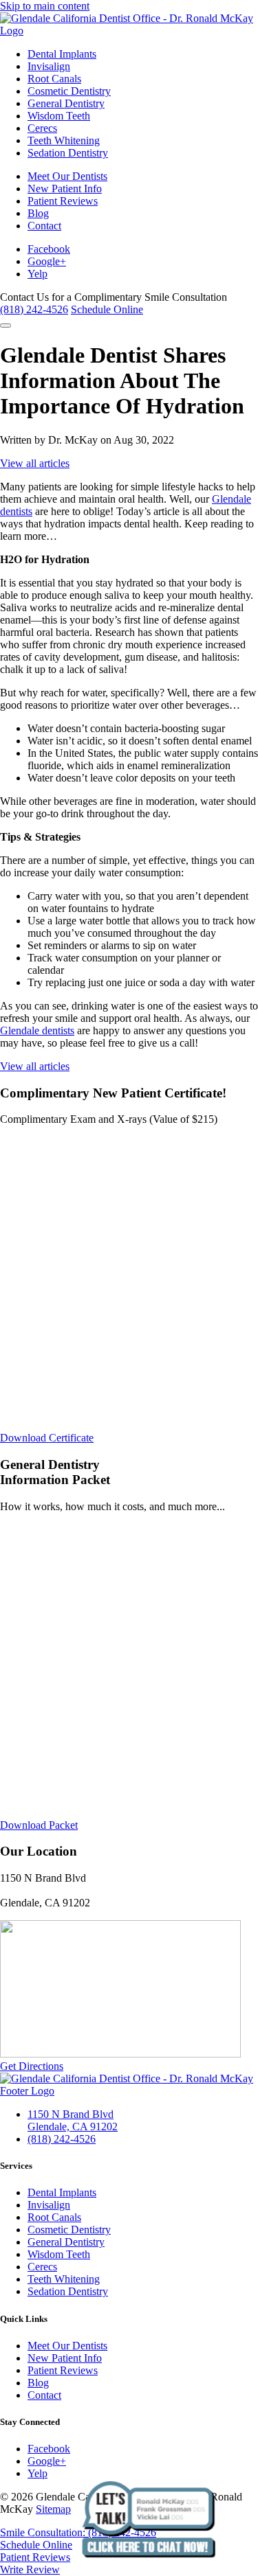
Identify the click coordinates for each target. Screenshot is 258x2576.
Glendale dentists (37, 1030)
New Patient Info (65, 189)
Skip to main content (45, 6)
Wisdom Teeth (59, 116)
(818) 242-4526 (34, 309)
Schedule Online (107, 309)
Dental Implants (62, 54)
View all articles (35, 463)
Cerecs (42, 128)
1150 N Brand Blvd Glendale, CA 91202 (73, 2120)
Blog (38, 213)
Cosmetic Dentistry (69, 91)
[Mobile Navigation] (6, 326)
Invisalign (49, 66)
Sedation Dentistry (68, 153)
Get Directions (32, 2066)
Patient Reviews (63, 201)
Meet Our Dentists (67, 176)
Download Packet (39, 1825)
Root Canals (54, 79)
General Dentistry (66, 103)
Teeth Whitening (64, 140)
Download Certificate (47, 1438)
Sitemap (53, 2509)
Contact (44, 226)
